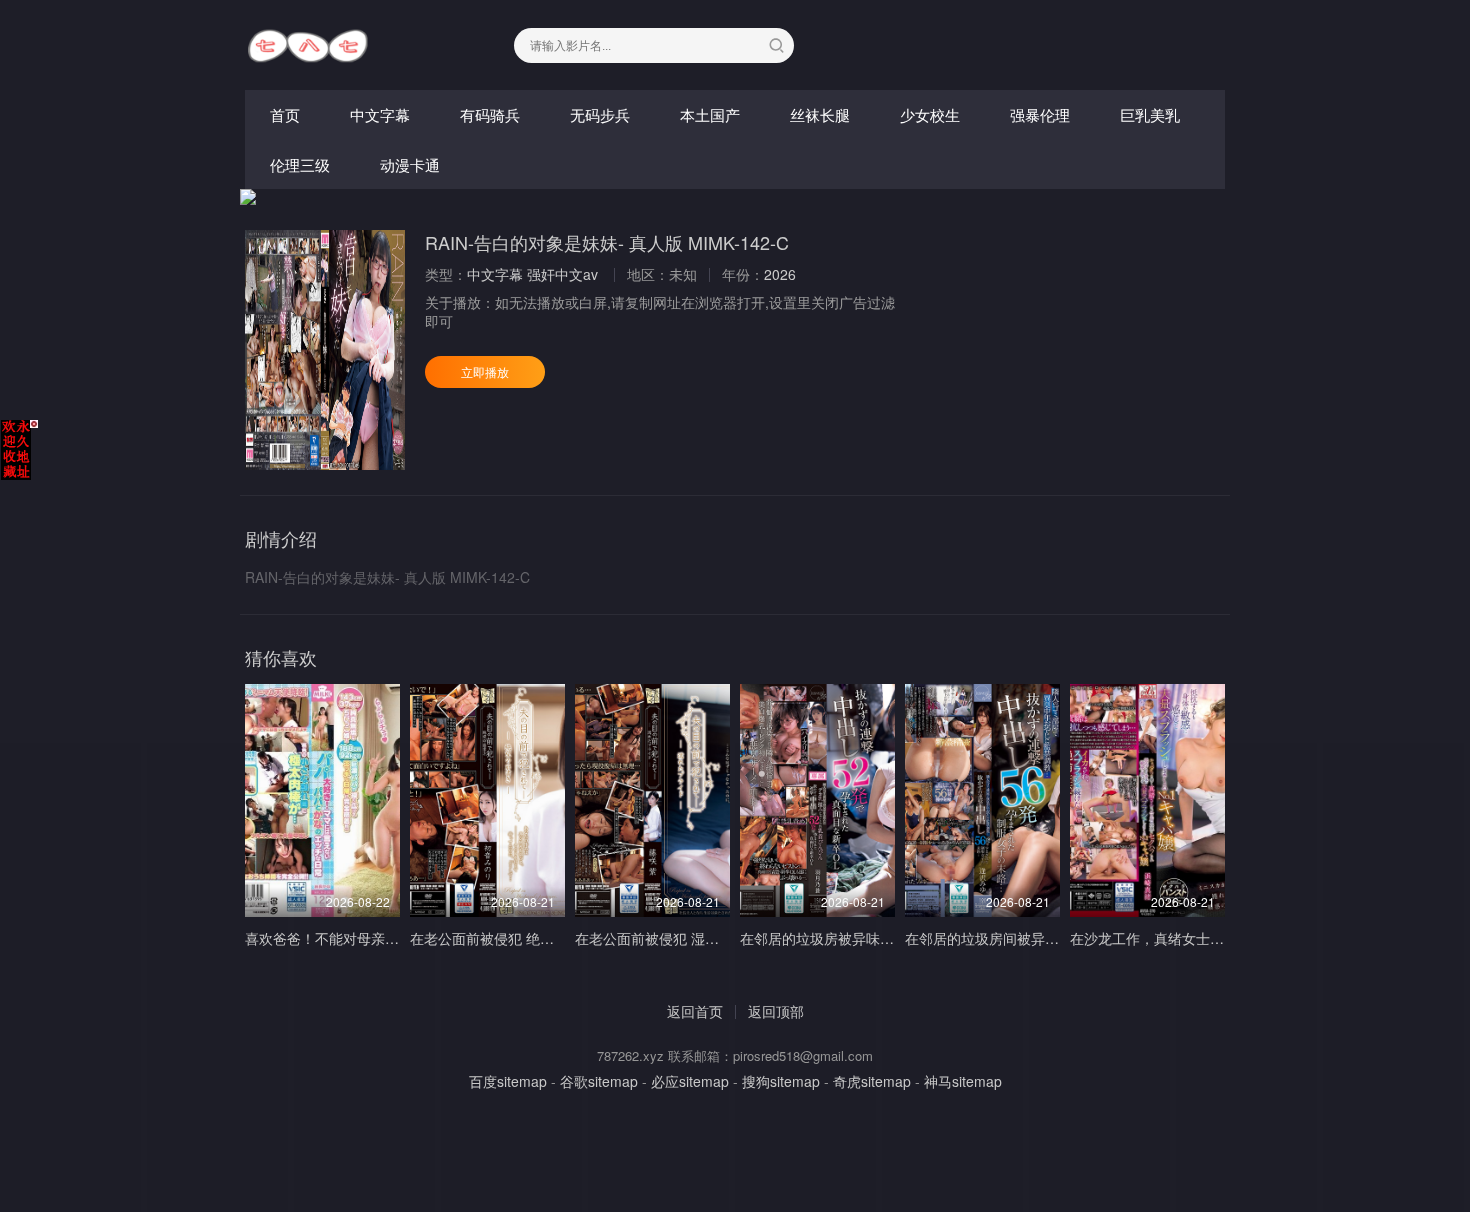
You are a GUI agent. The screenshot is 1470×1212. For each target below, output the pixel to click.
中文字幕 (380, 114)
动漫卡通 (410, 164)
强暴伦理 (1040, 114)
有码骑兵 (490, 114)
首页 (285, 114)
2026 (780, 274)
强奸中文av (562, 274)
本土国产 (710, 114)
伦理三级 (300, 164)
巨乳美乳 (1150, 114)
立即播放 (485, 371)
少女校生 (930, 114)
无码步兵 (600, 114)
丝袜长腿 (820, 114)
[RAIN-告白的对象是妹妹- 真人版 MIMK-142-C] (325, 350)
